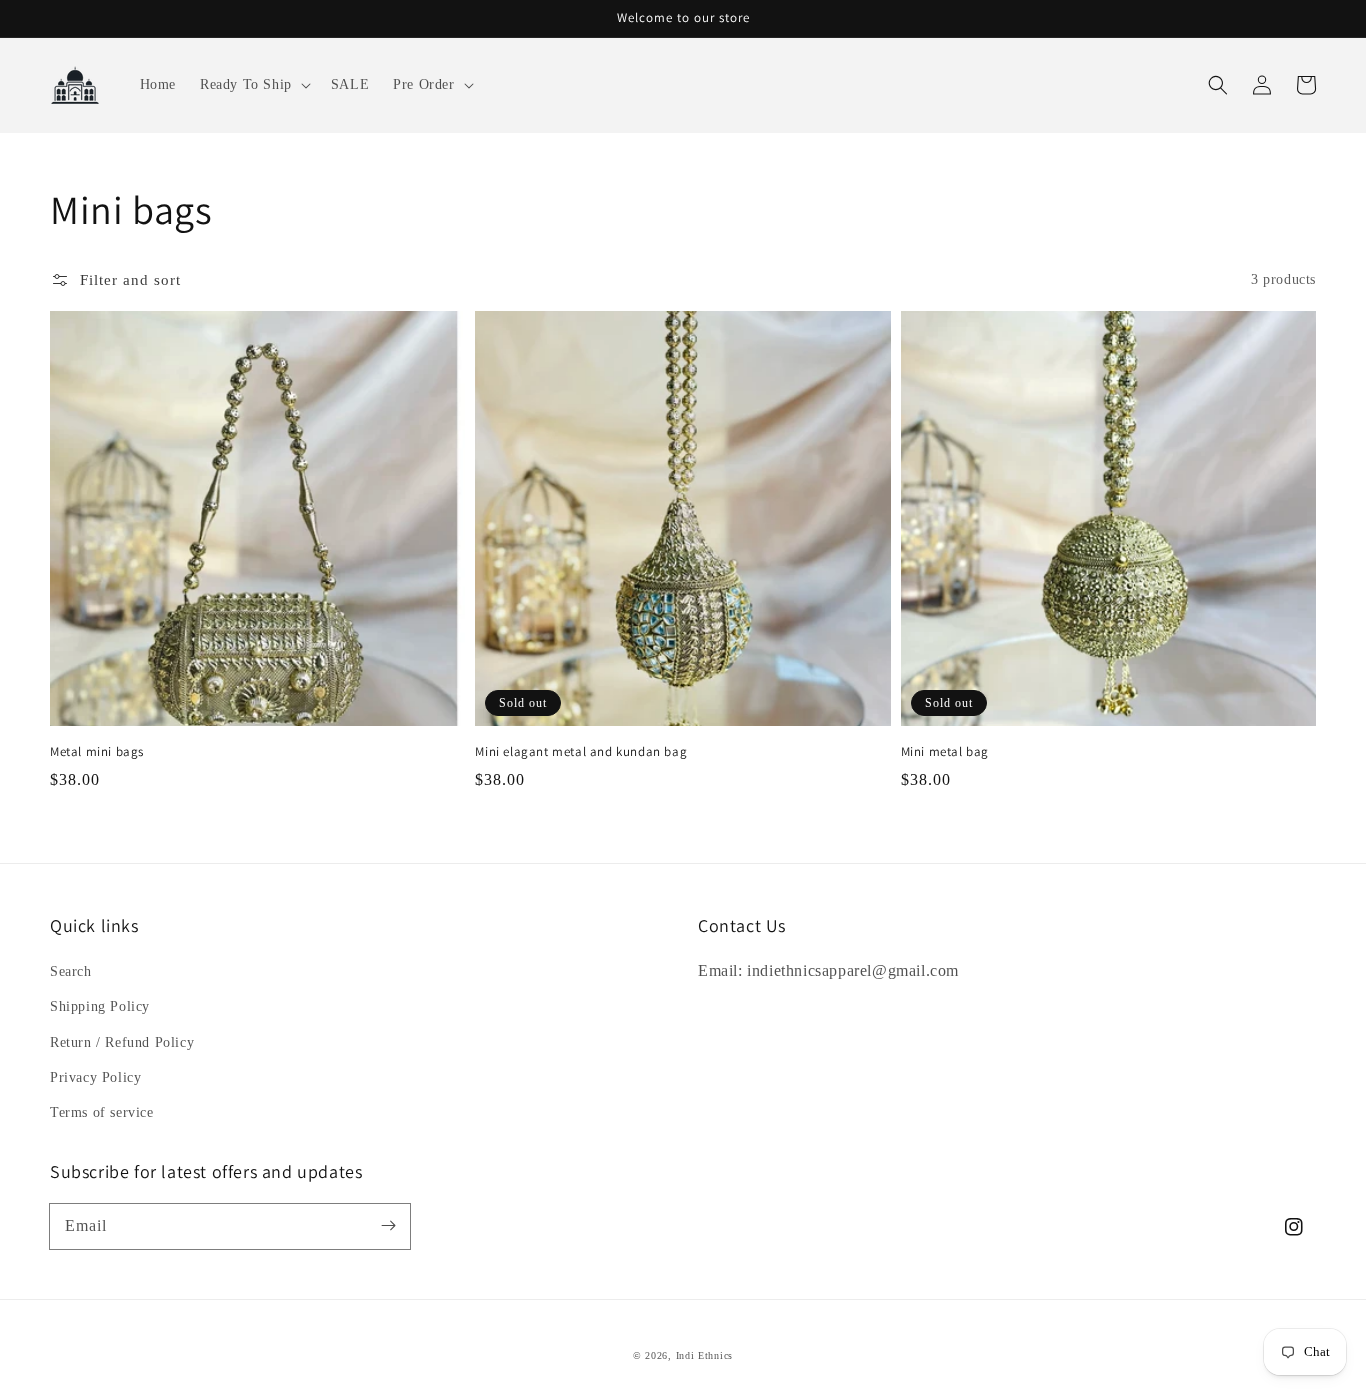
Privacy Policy (95, 1077)
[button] (253, 85)
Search (71, 971)
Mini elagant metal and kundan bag (581, 751)
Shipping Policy (100, 1006)
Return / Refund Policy (122, 1042)
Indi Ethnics (704, 1355)
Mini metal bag (945, 751)
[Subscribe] (388, 1226)
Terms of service (102, 1112)
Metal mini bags (97, 751)
